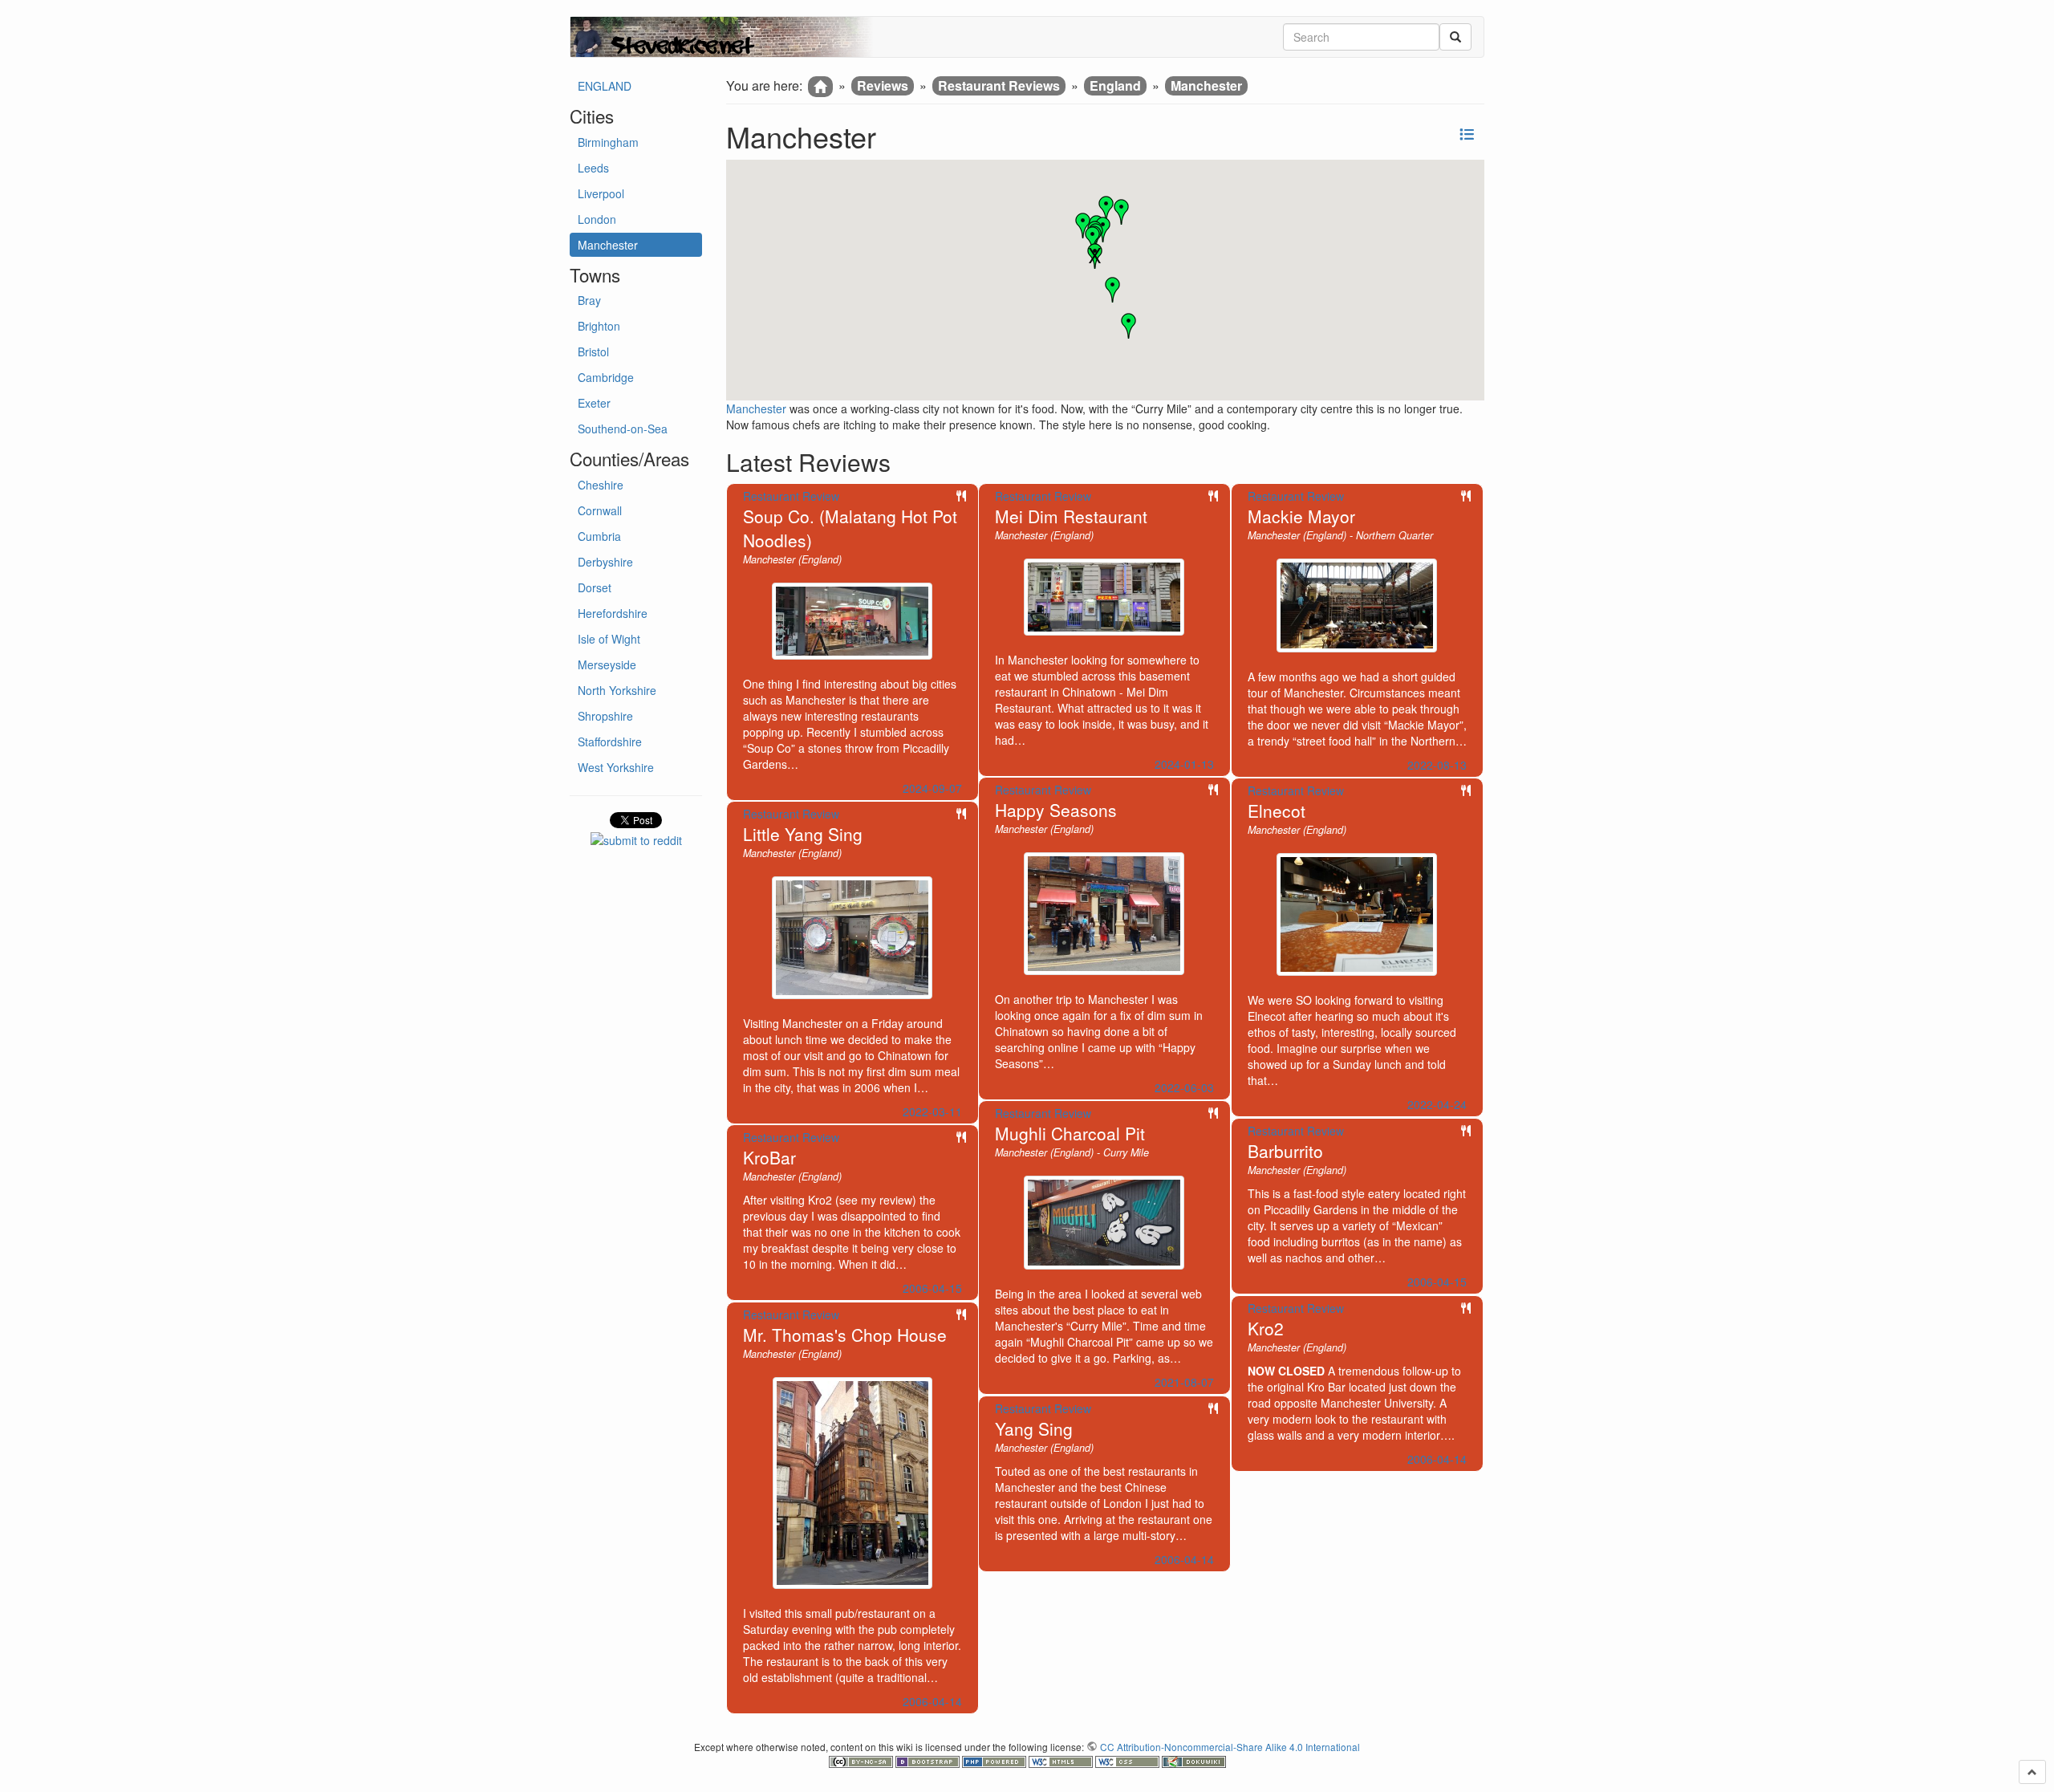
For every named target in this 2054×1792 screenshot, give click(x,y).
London (597, 219)
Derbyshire (605, 562)
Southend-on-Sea (623, 429)
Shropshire (605, 716)
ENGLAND (605, 86)
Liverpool (601, 193)
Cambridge (606, 377)
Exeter (594, 403)
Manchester (608, 245)
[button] (1095, 256)
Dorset (595, 587)
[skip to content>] (2032, 1772)
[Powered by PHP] (995, 1760)
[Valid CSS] (1128, 1760)
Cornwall (600, 510)
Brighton (599, 326)
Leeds (593, 168)
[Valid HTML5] (1062, 1760)
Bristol (593, 351)
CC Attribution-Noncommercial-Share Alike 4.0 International (1230, 1747)
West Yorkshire (616, 767)
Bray (589, 300)
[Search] (1455, 37)
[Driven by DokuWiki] (1194, 1760)
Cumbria (599, 536)
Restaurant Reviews (999, 85)
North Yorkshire (617, 690)
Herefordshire (613, 613)
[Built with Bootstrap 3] (929, 1760)
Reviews (883, 85)
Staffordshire (610, 742)
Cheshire (601, 485)
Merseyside (607, 664)
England (1115, 85)
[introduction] (820, 87)
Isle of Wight (609, 639)
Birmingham (608, 142)
